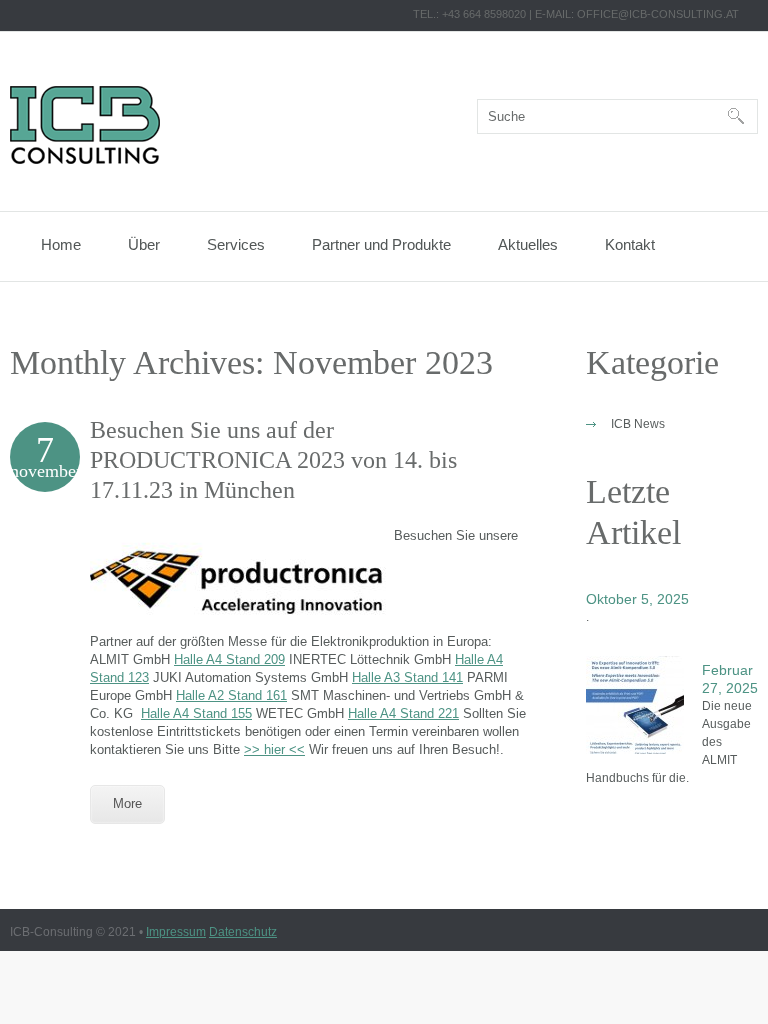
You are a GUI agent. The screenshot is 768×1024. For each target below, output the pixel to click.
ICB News (638, 424)
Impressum (176, 932)
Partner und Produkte (381, 244)
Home (61, 244)
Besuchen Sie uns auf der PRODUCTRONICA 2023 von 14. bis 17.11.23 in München (273, 460)
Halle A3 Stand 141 (407, 677)
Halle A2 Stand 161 (231, 695)
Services (236, 244)
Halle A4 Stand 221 (403, 713)
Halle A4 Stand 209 (229, 659)
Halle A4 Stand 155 (196, 713)
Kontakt (630, 244)
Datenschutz (243, 932)
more (127, 803)
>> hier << (274, 749)
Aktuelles (528, 244)
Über (144, 244)
